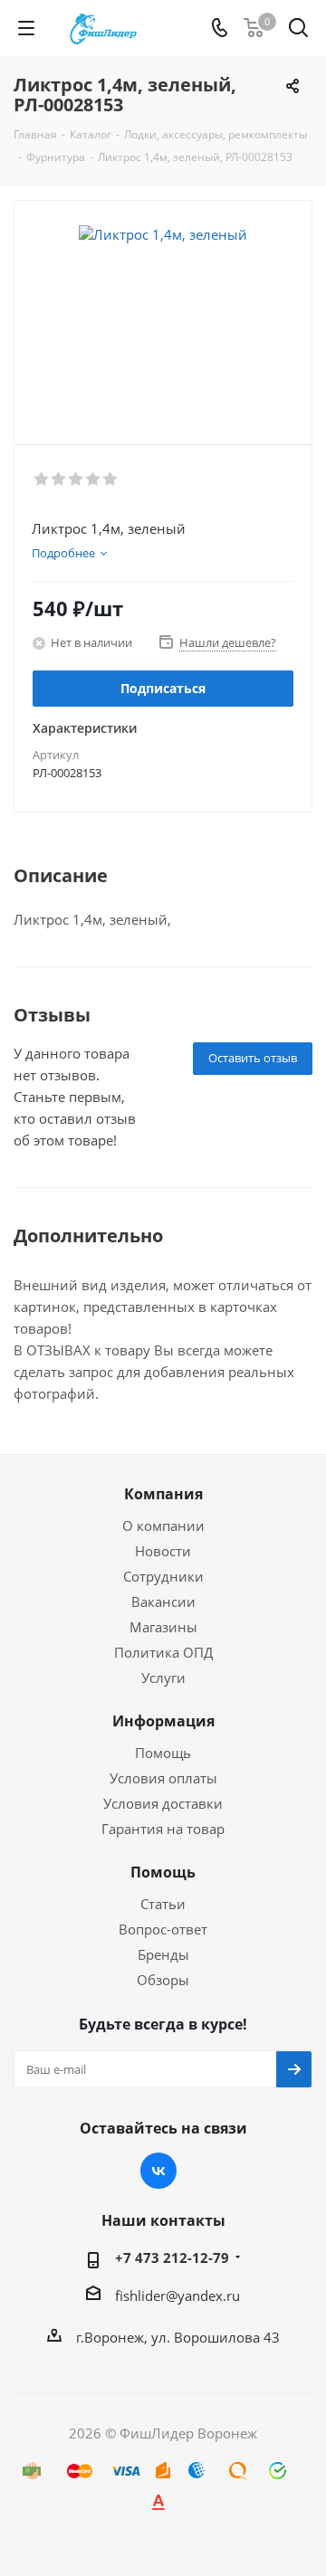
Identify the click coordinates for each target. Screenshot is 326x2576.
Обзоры (163, 1980)
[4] (94, 480)
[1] (42, 480)
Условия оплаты (163, 1778)
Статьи (163, 1904)
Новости (163, 1551)
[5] (111, 480)
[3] (77, 480)
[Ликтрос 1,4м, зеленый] (163, 314)
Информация (163, 1721)
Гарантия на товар (163, 1829)
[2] (59, 480)
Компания (163, 1494)
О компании (163, 1526)
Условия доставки (163, 1803)
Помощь (163, 1753)
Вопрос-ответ (163, 1929)
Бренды (163, 1954)
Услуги (163, 1678)
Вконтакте (158, 2171)
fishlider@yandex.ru (177, 2296)
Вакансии (163, 1602)
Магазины (163, 1627)
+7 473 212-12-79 (172, 2258)
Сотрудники (163, 1576)
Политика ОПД (163, 1652)
